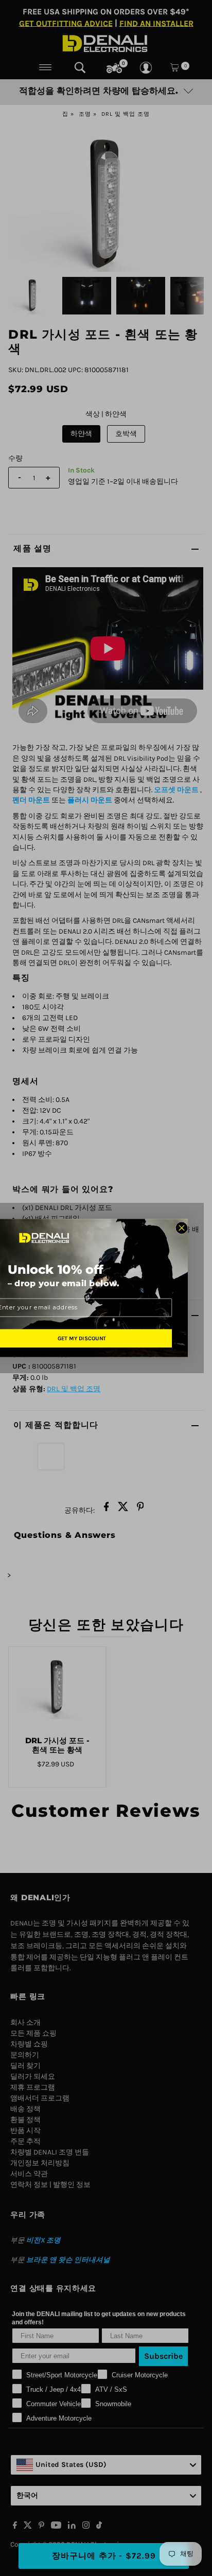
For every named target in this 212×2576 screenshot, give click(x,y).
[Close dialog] (182, 1228)
